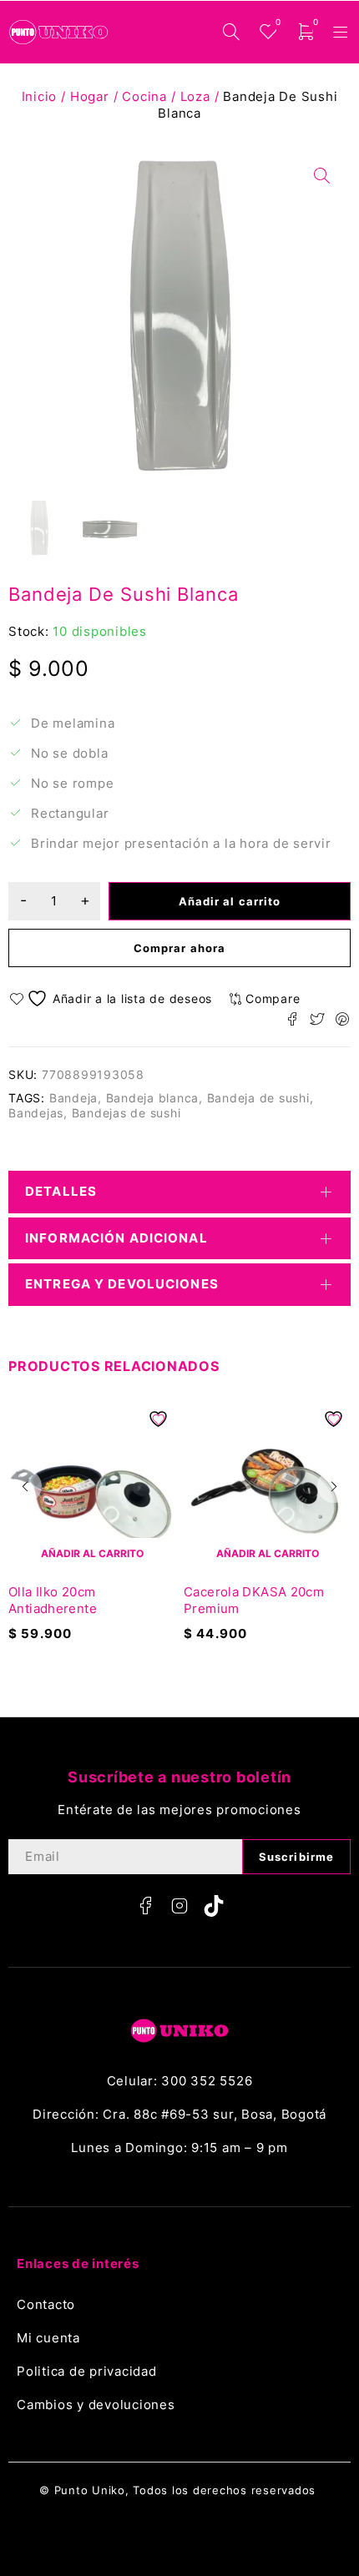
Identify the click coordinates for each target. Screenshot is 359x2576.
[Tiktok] (214, 1906)
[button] (25, 1486)
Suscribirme (296, 1857)
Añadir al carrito (230, 901)
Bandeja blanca (153, 1098)
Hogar (90, 96)
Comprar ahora (179, 948)
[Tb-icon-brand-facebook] (145, 1906)
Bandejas (36, 1113)
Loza (195, 96)
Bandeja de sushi (258, 1098)
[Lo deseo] (113, 998)
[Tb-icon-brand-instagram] (179, 1906)
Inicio (40, 96)
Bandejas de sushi (126, 1113)
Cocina (144, 96)
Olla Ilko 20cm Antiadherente (53, 1600)
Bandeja (73, 1098)
